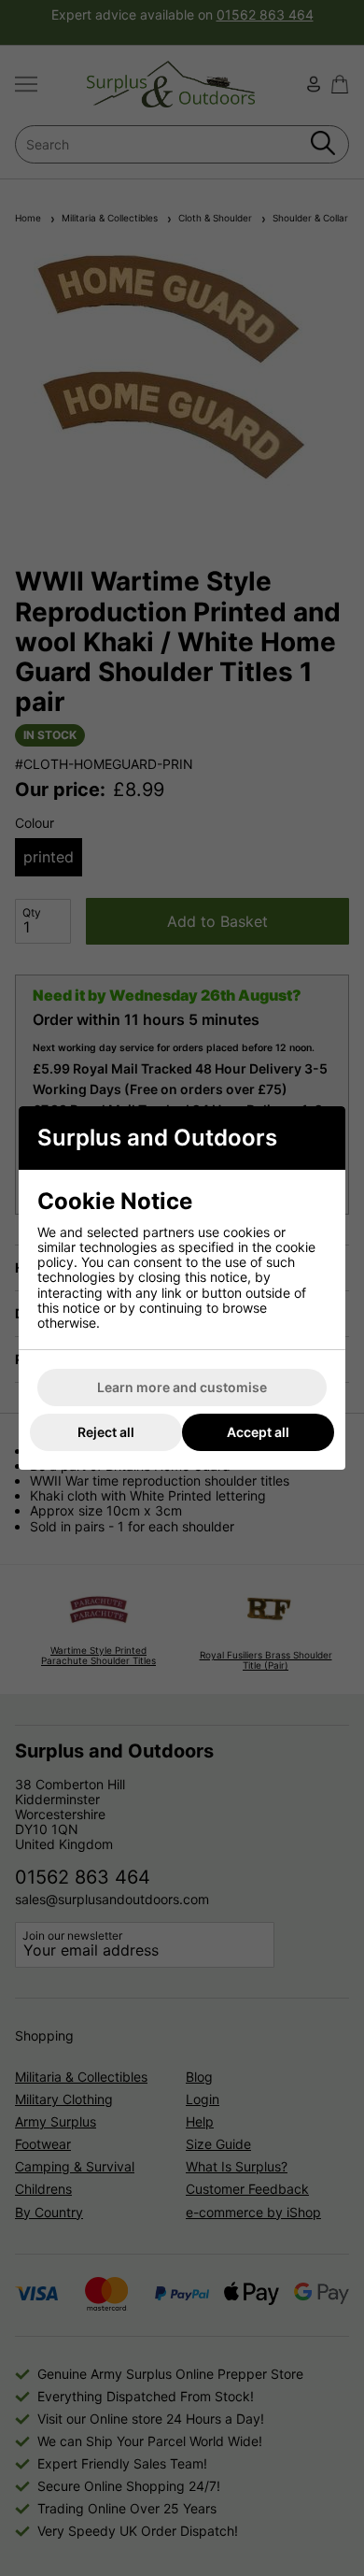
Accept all (258, 1432)
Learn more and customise (182, 1387)
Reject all (106, 1432)
